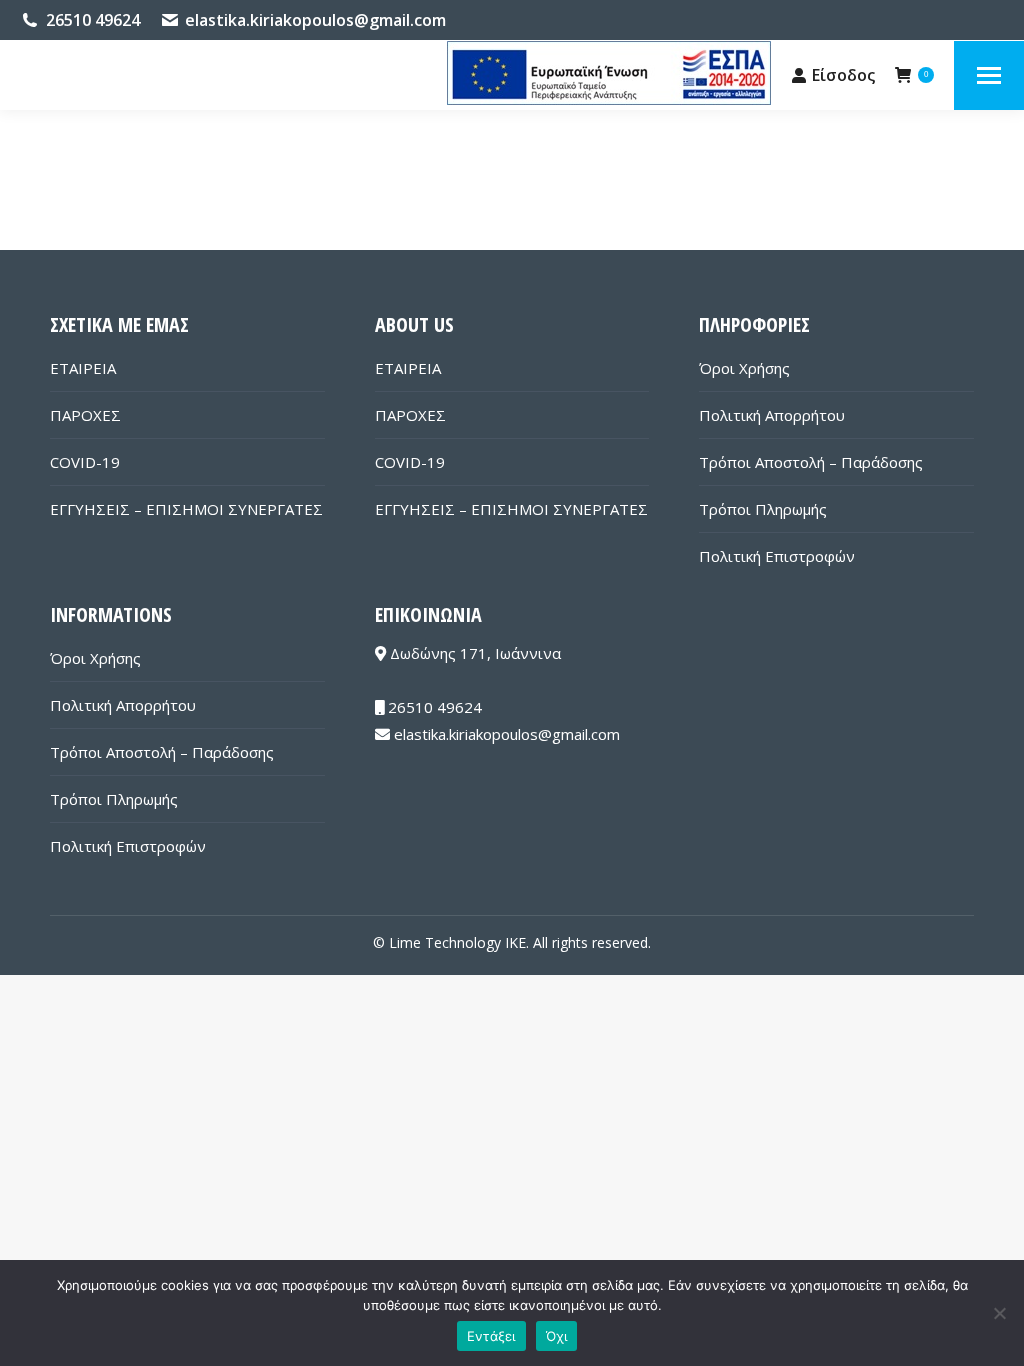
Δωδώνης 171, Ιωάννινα (473, 653)
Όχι (557, 1336)
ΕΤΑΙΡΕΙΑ (83, 368)
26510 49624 (93, 20)
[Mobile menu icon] (989, 75)
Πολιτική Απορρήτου (772, 415)
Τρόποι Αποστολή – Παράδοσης (811, 462)
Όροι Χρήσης (744, 368)
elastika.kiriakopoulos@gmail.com (315, 20)
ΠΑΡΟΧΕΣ (85, 415)
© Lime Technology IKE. (451, 942)
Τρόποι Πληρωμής (763, 509)
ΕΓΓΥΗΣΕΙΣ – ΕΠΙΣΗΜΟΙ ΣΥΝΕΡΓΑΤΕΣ (186, 509)
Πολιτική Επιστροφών (777, 556)
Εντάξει (491, 1336)
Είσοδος (843, 75)
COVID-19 (85, 462)
